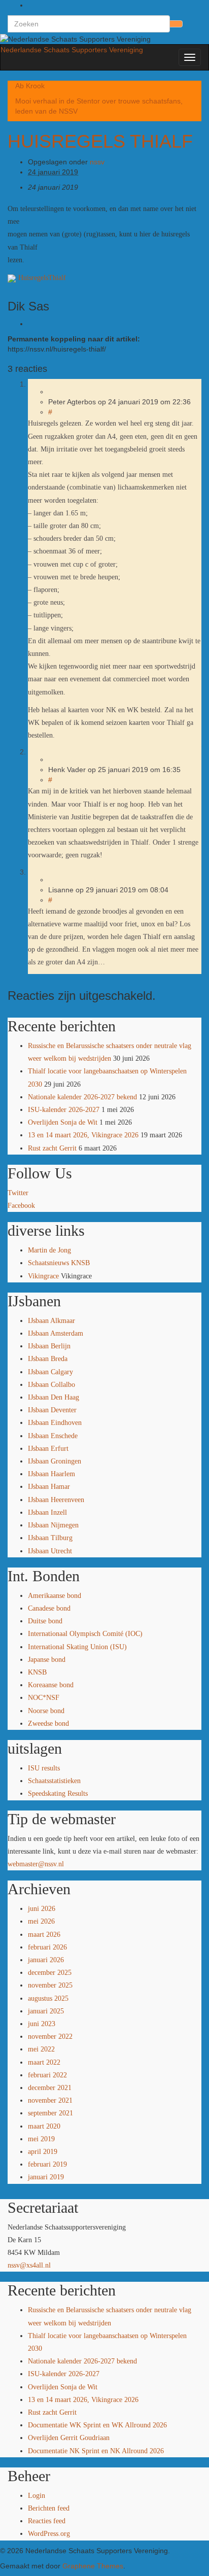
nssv (97, 162)
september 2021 (50, 2113)
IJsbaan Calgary (50, 1372)
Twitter (18, 1193)
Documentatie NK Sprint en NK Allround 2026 (96, 2451)
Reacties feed (47, 2521)
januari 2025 (46, 2011)
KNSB (37, 1672)
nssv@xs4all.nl (29, 2265)
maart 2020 (44, 2126)
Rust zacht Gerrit (52, 1148)
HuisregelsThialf (42, 278)
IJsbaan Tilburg (50, 1538)
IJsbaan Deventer (52, 1410)
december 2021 (50, 2088)
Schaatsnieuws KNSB (59, 1263)
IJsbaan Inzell (47, 1512)
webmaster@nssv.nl (36, 1864)
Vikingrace (43, 1276)
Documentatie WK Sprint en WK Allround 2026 (97, 2425)
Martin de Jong (49, 1250)
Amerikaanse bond (55, 1596)
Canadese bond (49, 1608)
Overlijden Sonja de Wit (63, 1122)
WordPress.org (49, 2534)
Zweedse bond (48, 1724)
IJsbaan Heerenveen (56, 1500)
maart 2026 (44, 1935)
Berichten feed (49, 2508)
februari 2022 (47, 2075)
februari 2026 (47, 1947)
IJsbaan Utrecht (50, 1551)
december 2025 (50, 1973)
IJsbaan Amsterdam (56, 1333)
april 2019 (43, 2152)
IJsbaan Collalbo (51, 1385)
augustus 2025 (48, 1998)
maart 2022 (44, 2062)
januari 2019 (46, 2177)
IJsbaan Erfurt (48, 1449)
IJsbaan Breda (48, 1359)
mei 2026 (41, 1921)
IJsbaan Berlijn (49, 1346)
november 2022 (50, 2037)
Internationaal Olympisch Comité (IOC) (85, 1634)
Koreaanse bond (51, 1685)
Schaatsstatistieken (54, 1781)
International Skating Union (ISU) (77, 1647)
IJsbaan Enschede (53, 1436)
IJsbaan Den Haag (54, 1397)
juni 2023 (42, 2024)
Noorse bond (46, 1711)
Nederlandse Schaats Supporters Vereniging (72, 50)
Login (37, 2496)
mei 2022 (41, 2049)
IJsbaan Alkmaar (51, 1321)
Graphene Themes (93, 2566)
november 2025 (50, 1985)
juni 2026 (42, 1909)
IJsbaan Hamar (49, 1487)
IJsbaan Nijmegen (53, 1525)
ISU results (44, 1768)
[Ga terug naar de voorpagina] (154, 39)
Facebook (21, 1206)
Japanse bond (47, 1660)
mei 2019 (41, 2139)
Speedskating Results (58, 1794)
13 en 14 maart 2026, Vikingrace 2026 (83, 1135)
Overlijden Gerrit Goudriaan (69, 2438)
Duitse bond (45, 1621)
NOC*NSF (44, 1698)
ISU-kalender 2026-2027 (64, 1110)
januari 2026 (46, 1960)
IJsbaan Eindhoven (55, 1423)
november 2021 (50, 2100)
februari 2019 (47, 2164)
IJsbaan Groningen (55, 1461)
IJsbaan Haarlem (51, 1474)
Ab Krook (30, 86)
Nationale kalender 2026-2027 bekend (82, 1097)
